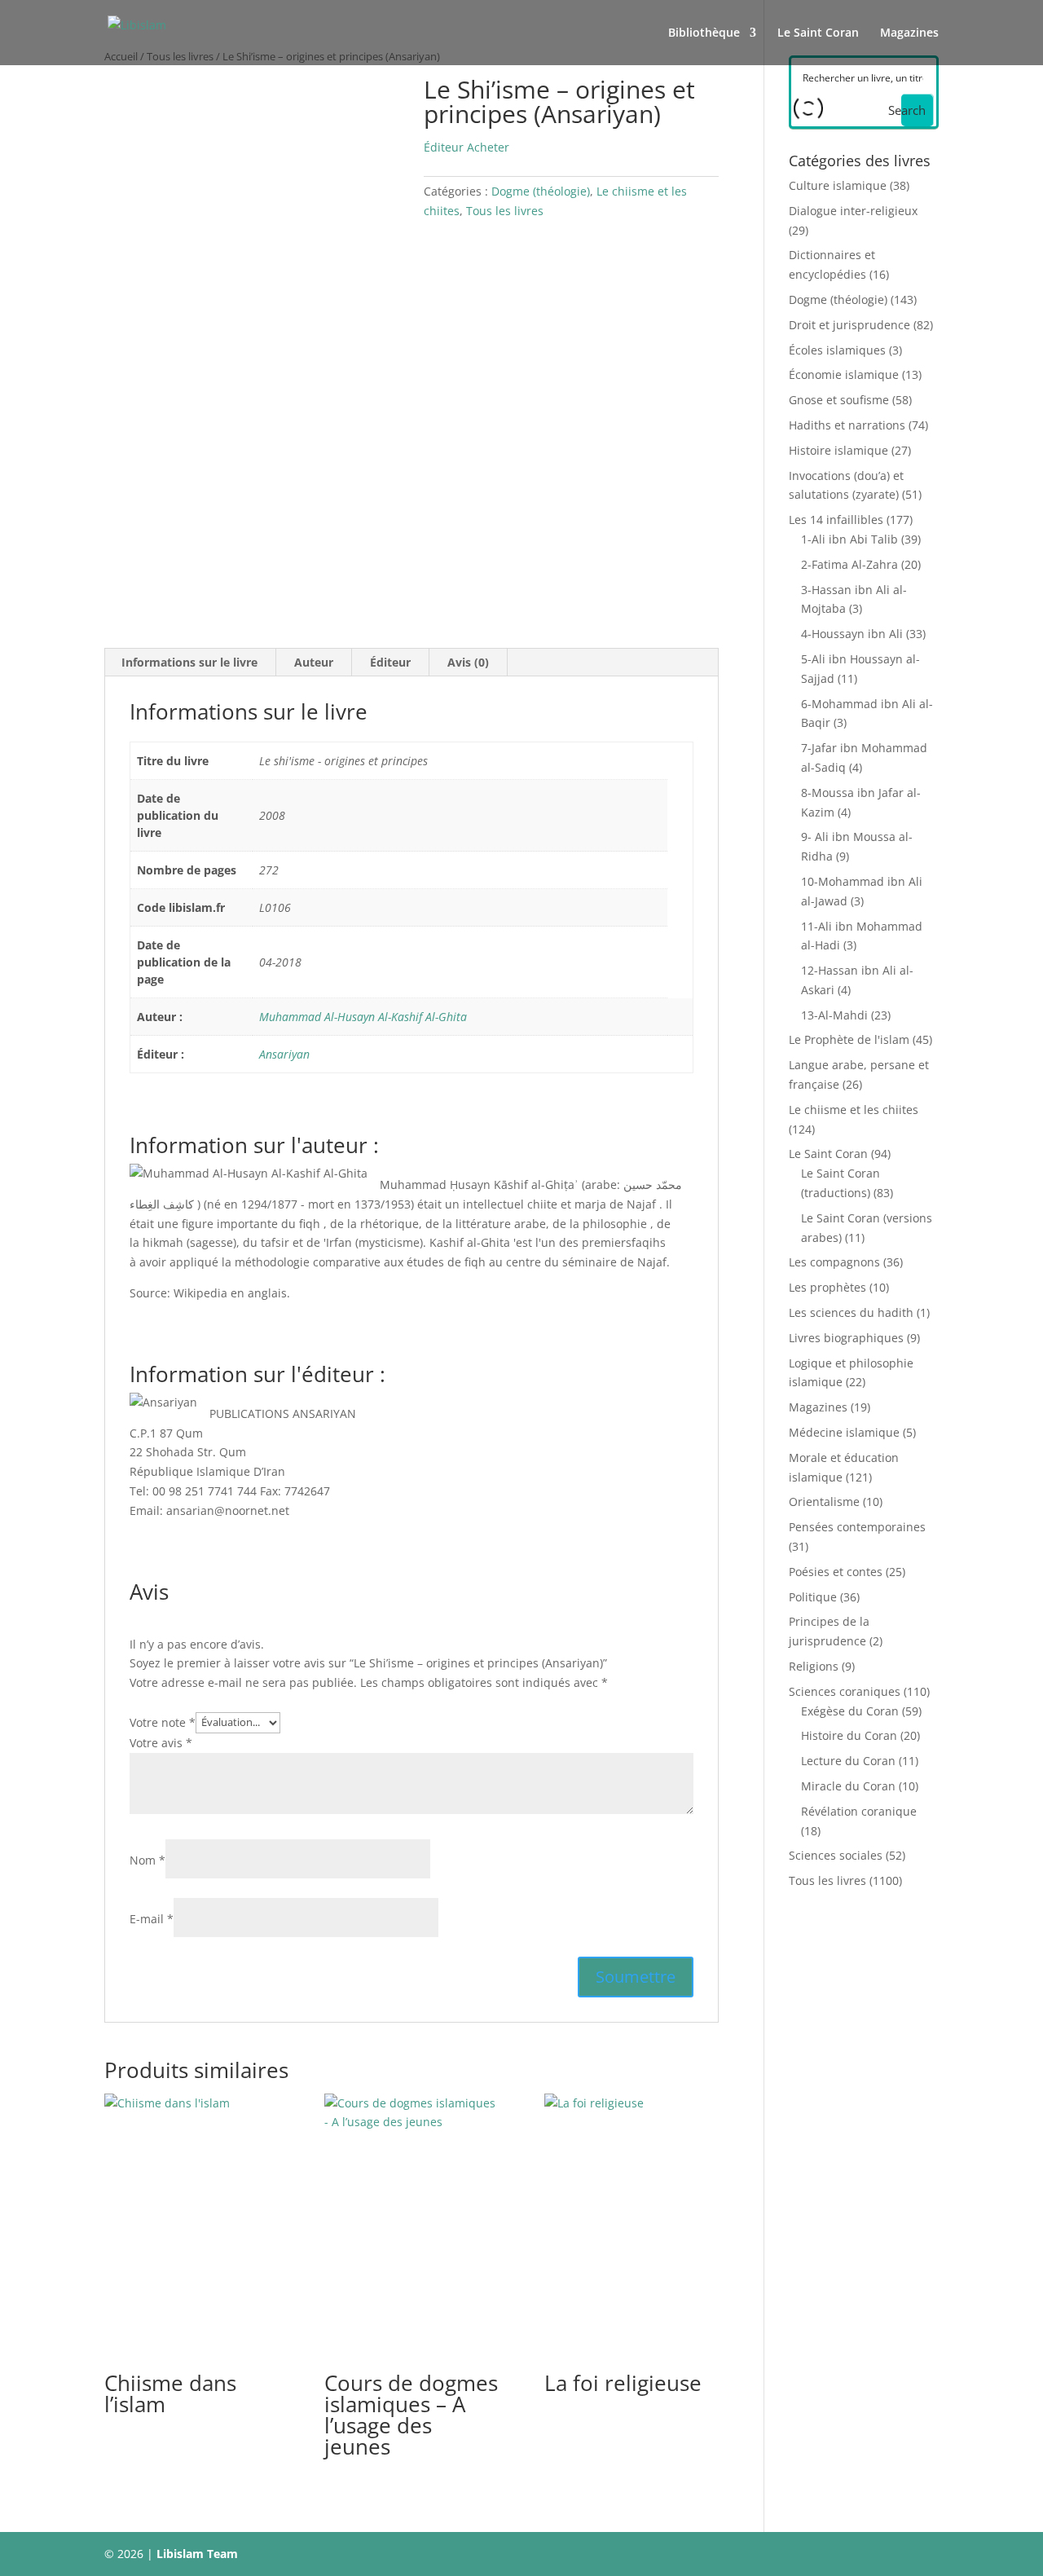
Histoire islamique (838, 450)
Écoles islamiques (837, 350)
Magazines (909, 33)
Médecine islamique (844, 1432)
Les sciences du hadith (851, 1312)
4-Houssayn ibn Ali (852, 634)
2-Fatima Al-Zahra (849, 564)
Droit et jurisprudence (849, 325)
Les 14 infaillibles (836, 520)
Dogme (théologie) (541, 191)
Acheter (488, 147)
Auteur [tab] (314, 662)
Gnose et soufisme (839, 400)
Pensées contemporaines (857, 1527)
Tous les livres (505, 211)
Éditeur (444, 147)
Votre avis (161, 1743)
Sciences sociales (836, 1855)
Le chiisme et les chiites (854, 1110)
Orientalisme (824, 1502)
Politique (813, 1597)
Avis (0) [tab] (468, 662)
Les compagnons (834, 1262)
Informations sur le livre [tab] (189, 662)
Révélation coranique (859, 1811)
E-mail (152, 1919)
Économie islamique (844, 374)
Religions (814, 1666)
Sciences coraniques (845, 1691)
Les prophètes (827, 1287)
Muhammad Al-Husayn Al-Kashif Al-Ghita (363, 1017)
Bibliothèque (704, 33)
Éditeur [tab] (390, 662)
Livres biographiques (846, 1338)
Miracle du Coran (848, 1786)
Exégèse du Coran (850, 1711)
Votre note (163, 1722)
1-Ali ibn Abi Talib (849, 539)
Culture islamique (838, 185)
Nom (147, 1860)
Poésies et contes (836, 1572)
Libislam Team (197, 2554)
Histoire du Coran (849, 1735)
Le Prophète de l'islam (849, 1039)
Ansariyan (284, 1054)
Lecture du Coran (848, 1761)
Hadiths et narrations (847, 425)
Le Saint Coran (818, 33)
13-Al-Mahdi (834, 1015)
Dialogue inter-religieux (853, 211)
